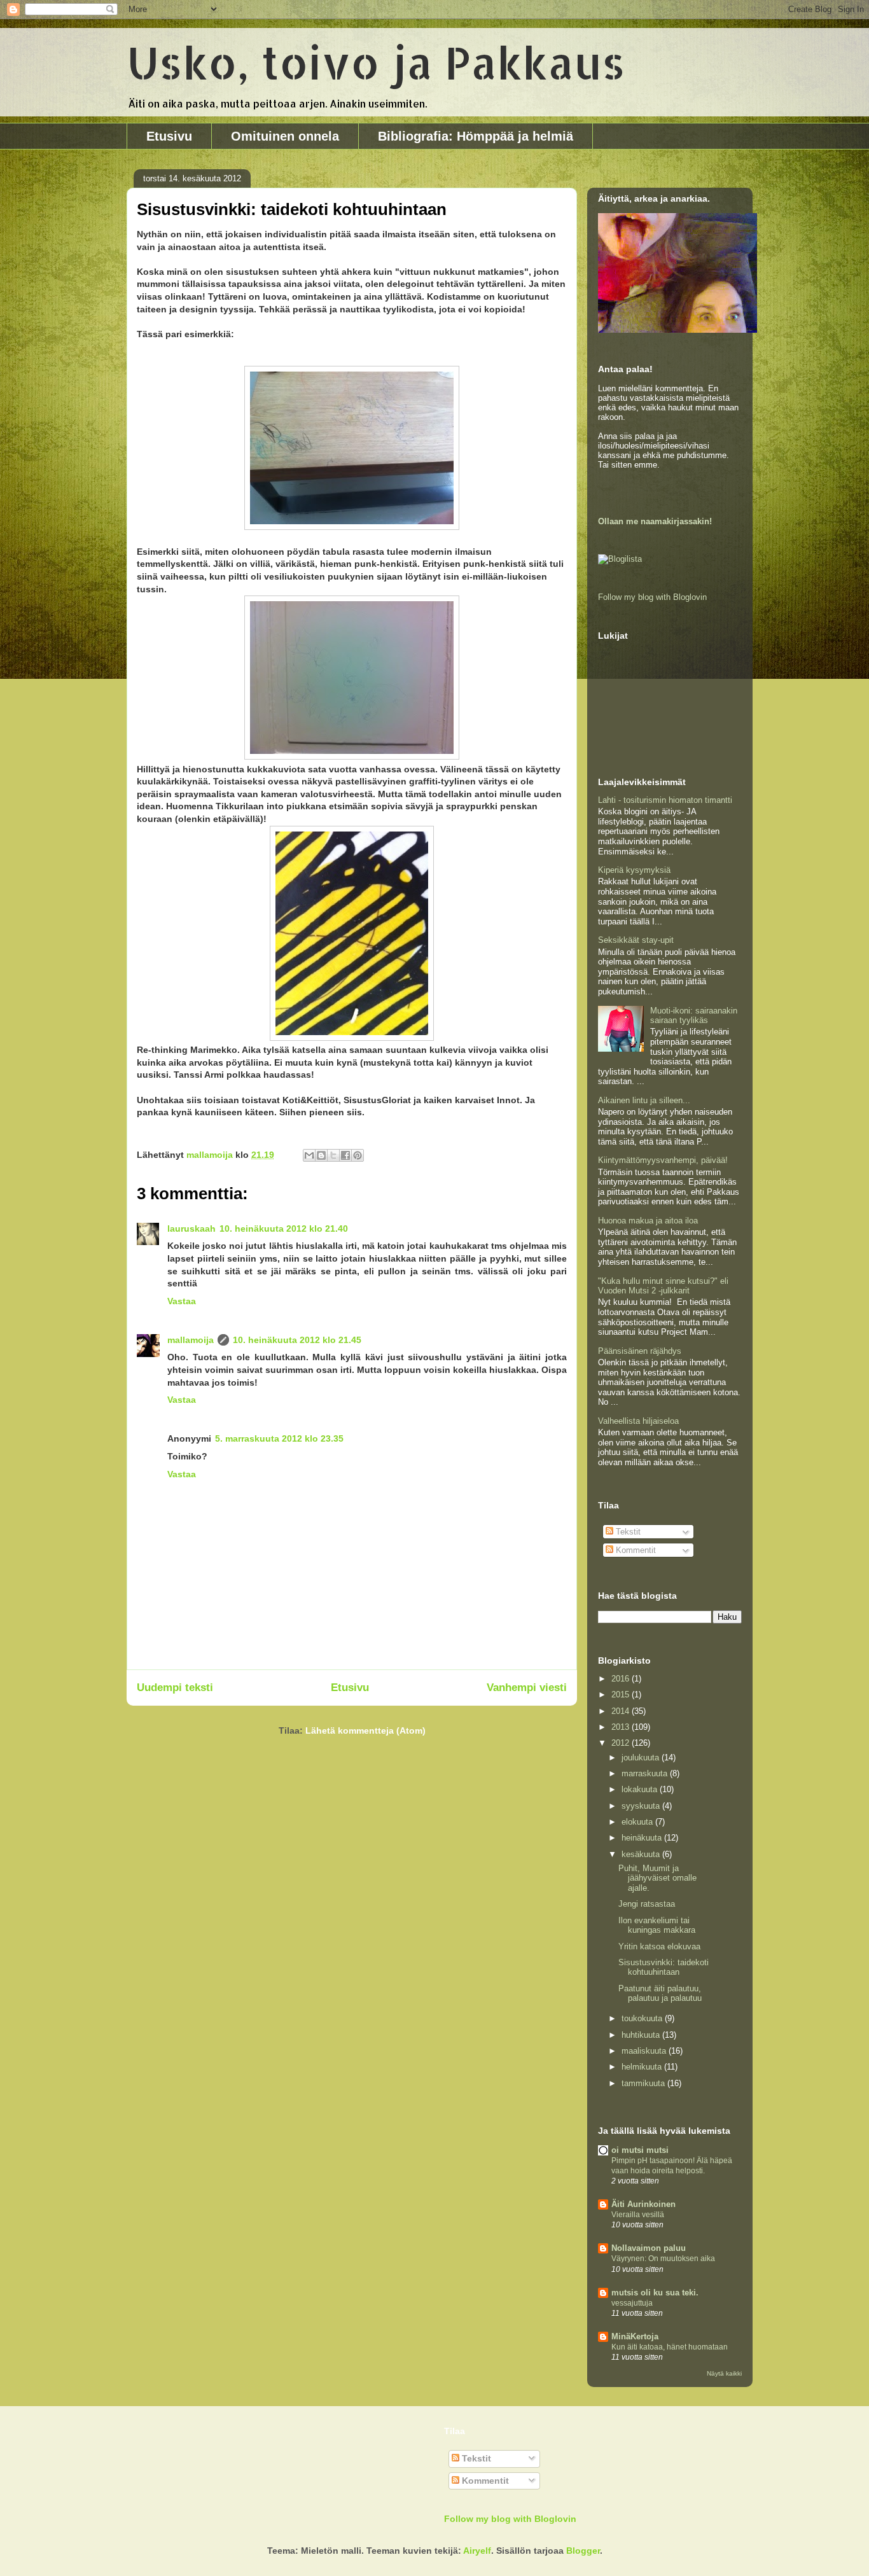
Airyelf (477, 2551)
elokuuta (638, 1822)
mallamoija (191, 1340)
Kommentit (635, 1550)
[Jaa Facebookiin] (345, 1155)
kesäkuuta (642, 1854)
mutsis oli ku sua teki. (655, 2293)
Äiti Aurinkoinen (643, 2204)
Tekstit (627, 1532)
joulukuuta (642, 1758)
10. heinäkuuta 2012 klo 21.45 (297, 1340)
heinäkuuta (643, 1838)
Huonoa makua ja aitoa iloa (648, 1221)
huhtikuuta (642, 2035)
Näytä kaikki (724, 2373)
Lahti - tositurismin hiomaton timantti (665, 800)
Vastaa (182, 1301)
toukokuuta (643, 2018)
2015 (622, 1695)
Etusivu (169, 136)
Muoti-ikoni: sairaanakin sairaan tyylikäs (694, 1016)
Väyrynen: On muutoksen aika (663, 2259)
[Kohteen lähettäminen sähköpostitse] (309, 1155)
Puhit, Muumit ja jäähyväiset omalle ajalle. (657, 1878)
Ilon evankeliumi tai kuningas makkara (657, 1925)
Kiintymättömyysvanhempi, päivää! (663, 1160)
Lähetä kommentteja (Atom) (365, 1730)
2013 (622, 1727)
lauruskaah (191, 1229)
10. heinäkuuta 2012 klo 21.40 (284, 1229)
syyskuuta (642, 1806)
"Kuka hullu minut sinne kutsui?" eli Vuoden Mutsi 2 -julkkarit (663, 1286)
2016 (622, 1679)
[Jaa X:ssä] (333, 1155)
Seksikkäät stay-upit (636, 940)
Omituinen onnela (285, 136)
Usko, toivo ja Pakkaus (376, 62)
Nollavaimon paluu (649, 2248)
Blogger (583, 2551)
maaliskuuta (645, 2051)
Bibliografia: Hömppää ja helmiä (476, 136)
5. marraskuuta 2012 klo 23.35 (279, 1438)
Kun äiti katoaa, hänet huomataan (670, 2347)
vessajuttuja (632, 2303)
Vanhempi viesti (527, 1688)
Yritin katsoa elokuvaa (659, 1946)
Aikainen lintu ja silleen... (644, 1100)
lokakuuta (641, 1789)
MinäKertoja (635, 2336)
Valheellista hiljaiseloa (638, 1421)
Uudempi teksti (175, 1688)
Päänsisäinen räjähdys (640, 1351)
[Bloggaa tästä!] (321, 1155)
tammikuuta (644, 2083)
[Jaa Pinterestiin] (358, 1155)
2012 (622, 1743)
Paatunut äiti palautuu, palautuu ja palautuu (660, 1994)
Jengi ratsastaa (647, 1904)
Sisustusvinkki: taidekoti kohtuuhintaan (664, 1967)
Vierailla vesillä (638, 2215)
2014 (622, 1711)
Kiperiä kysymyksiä (634, 870)
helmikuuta (643, 2067)
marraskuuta (646, 1773)
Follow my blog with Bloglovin (652, 597)
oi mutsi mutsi (640, 2150)
